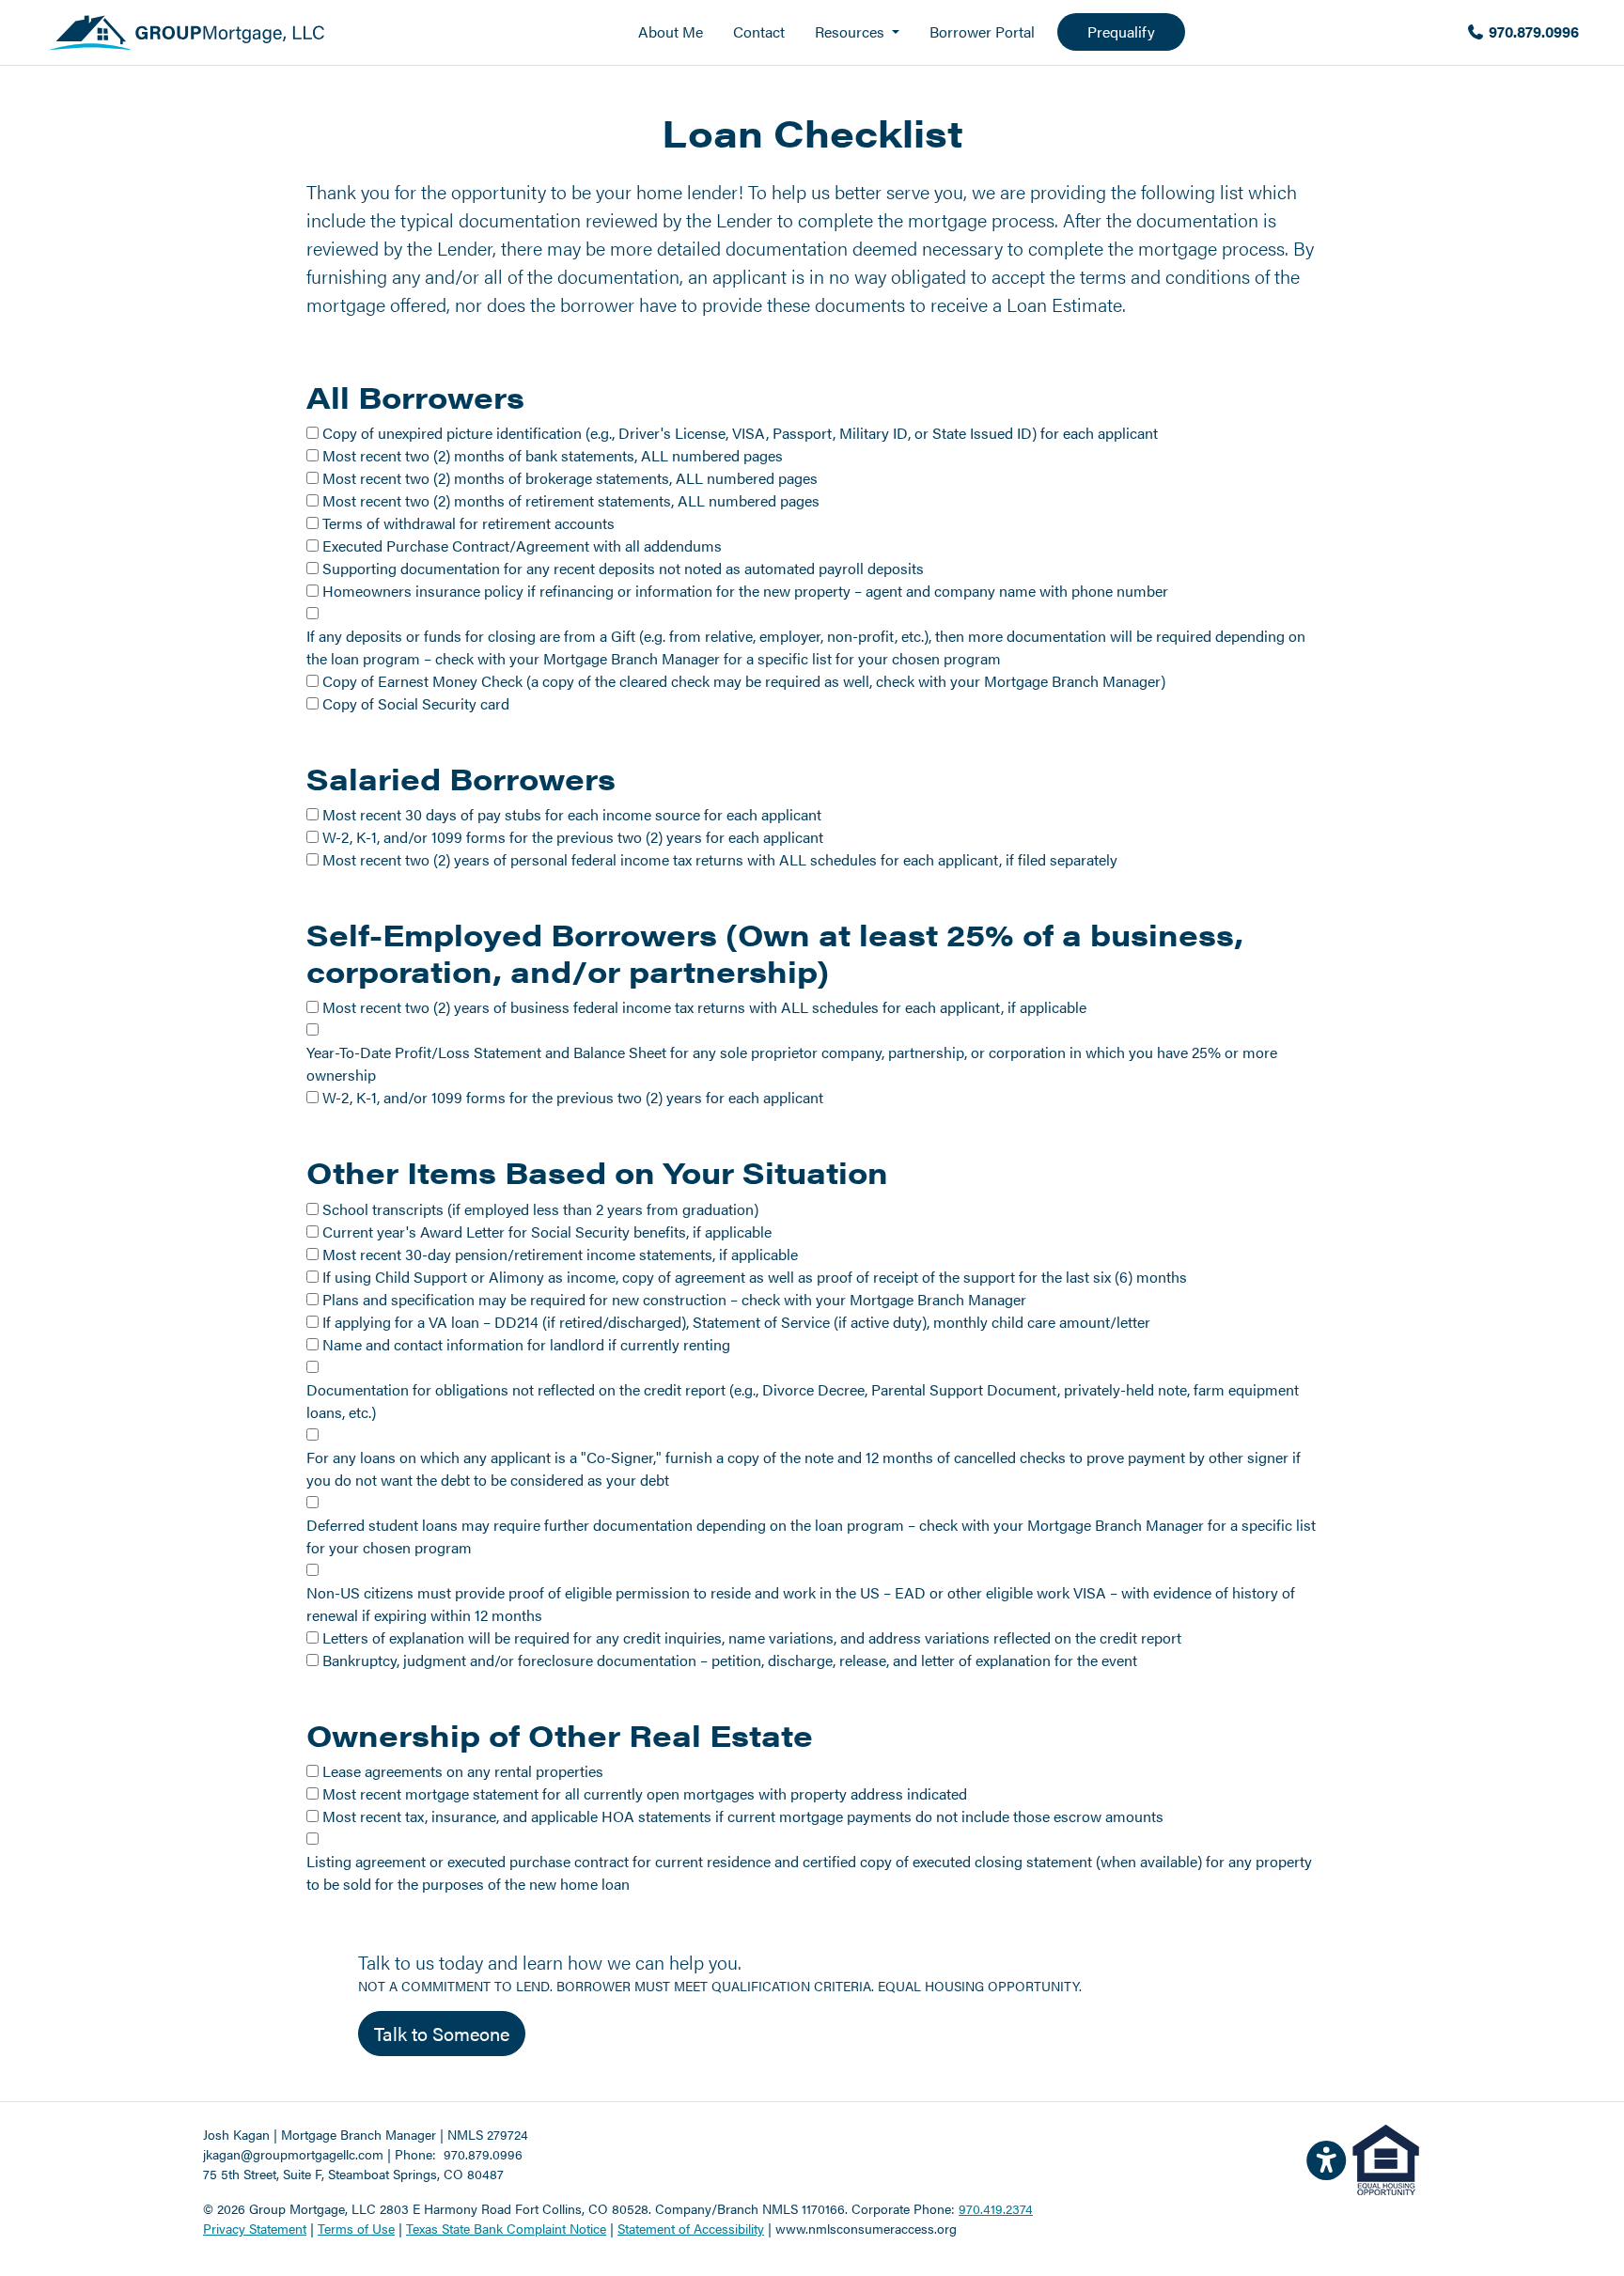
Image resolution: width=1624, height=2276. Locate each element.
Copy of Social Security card (416, 703)
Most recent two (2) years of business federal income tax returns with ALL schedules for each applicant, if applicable (704, 1007)
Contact (759, 31)
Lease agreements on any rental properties (463, 1771)
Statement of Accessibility (691, 2228)
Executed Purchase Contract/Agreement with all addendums (522, 546)
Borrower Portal (982, 31)
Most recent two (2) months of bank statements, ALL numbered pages (553, 455)
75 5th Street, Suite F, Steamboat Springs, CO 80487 (353, 2174)
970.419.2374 (996, 2208)
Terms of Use (356, 2228)
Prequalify (1121, 31)
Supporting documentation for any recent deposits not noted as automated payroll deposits (623, 568)
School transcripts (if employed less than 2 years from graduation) (540, 1209)
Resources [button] (851, 31)
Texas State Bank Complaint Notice (506, 2228)
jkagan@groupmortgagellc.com (293, 2154)
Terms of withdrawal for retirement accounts (468, 523)
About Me (671, 31)
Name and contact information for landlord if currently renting (526, 1344)
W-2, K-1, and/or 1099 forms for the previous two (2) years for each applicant (573, 837)
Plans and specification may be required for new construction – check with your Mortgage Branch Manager (674, 1299)
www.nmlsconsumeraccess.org (866, 2228)
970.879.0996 (1532, 31)
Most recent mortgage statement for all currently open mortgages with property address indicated (645, 1793)
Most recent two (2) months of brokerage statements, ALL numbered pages (570, 478)
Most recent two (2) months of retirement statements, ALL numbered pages (571, 500)
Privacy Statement (255, 2228)
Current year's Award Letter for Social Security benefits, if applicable (547, 1232)
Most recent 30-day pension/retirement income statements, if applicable (560, 1254)
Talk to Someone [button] (442, 2033)
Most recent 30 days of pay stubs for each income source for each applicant (572, 814)
